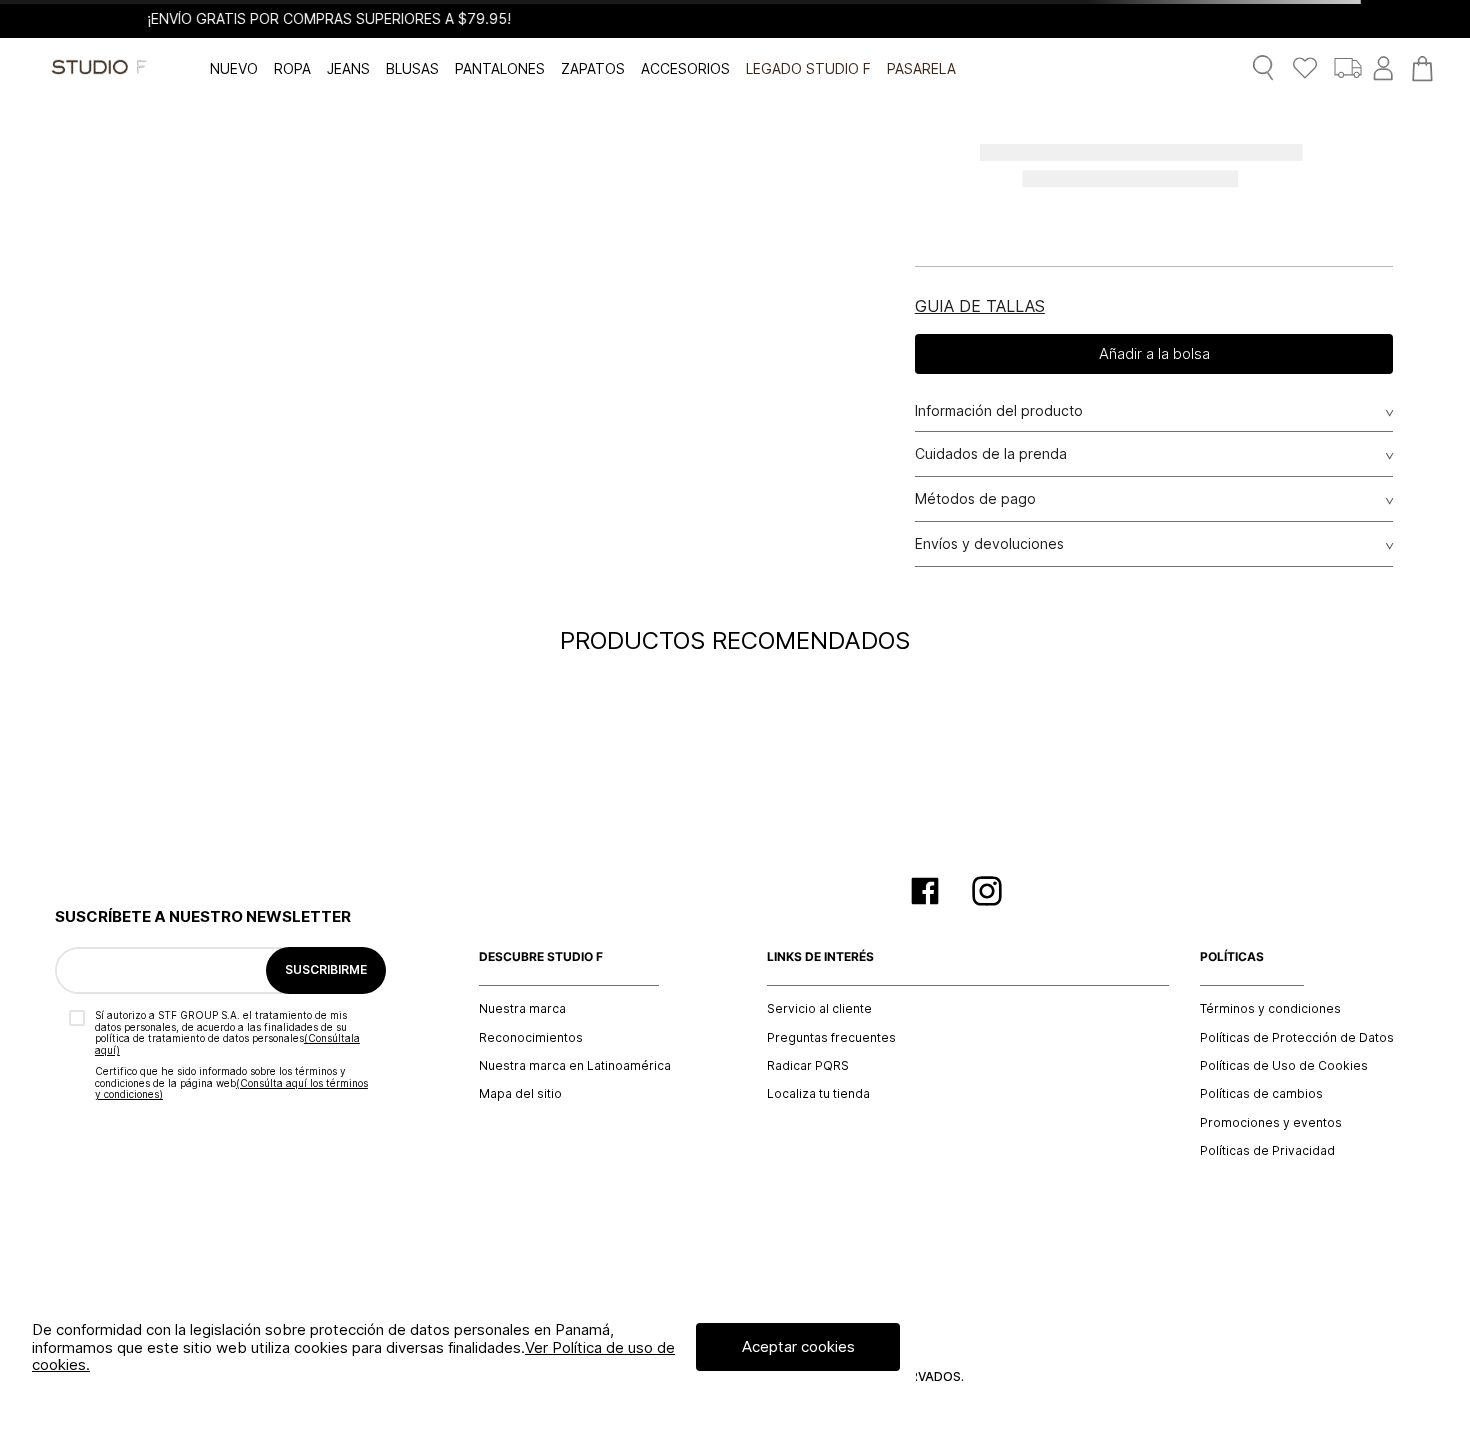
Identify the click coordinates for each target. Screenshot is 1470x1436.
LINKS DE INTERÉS (820, 957)
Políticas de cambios (1261, 1094)
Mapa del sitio (520, 1094)
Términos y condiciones (1270, 1009)
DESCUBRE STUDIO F (541, 957)
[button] (980, 306)
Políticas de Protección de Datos (1297, 1038)
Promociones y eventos (1271, 1123)
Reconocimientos (531, 1038)
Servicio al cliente (819, 1009)
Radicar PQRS (808, 1066)
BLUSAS (412, 68)
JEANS (348, 68)
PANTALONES (500, 68)
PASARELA (921, 68)
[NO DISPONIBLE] (1154, 354)
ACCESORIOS (685, 68)
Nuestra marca (522, 1009)
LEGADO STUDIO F (808, 68)
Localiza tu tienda (818, 1094)
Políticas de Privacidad (1267, 1151)
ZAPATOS (593, 68)
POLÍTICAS (1232, 957)
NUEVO (234, 68)
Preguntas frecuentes (831, 1038)
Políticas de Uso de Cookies (1284, 1066)
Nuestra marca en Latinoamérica (575, 1066)
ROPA (292, 68)
